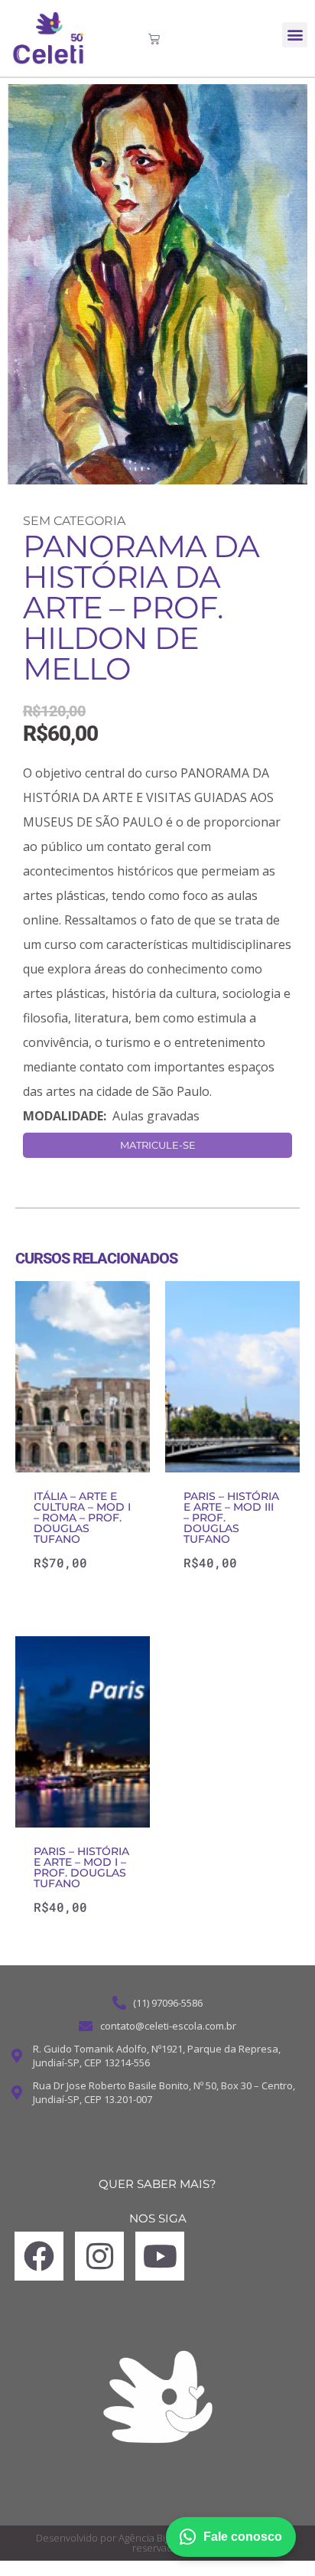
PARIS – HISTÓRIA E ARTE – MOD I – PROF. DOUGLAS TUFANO (81, 1867)
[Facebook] (39, 2256)
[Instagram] (99, 2256)
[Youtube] (160, 2256)
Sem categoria (74, 521)
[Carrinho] (154, 39)
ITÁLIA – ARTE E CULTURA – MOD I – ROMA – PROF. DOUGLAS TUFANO (82, 1518)
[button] (295, 35)
